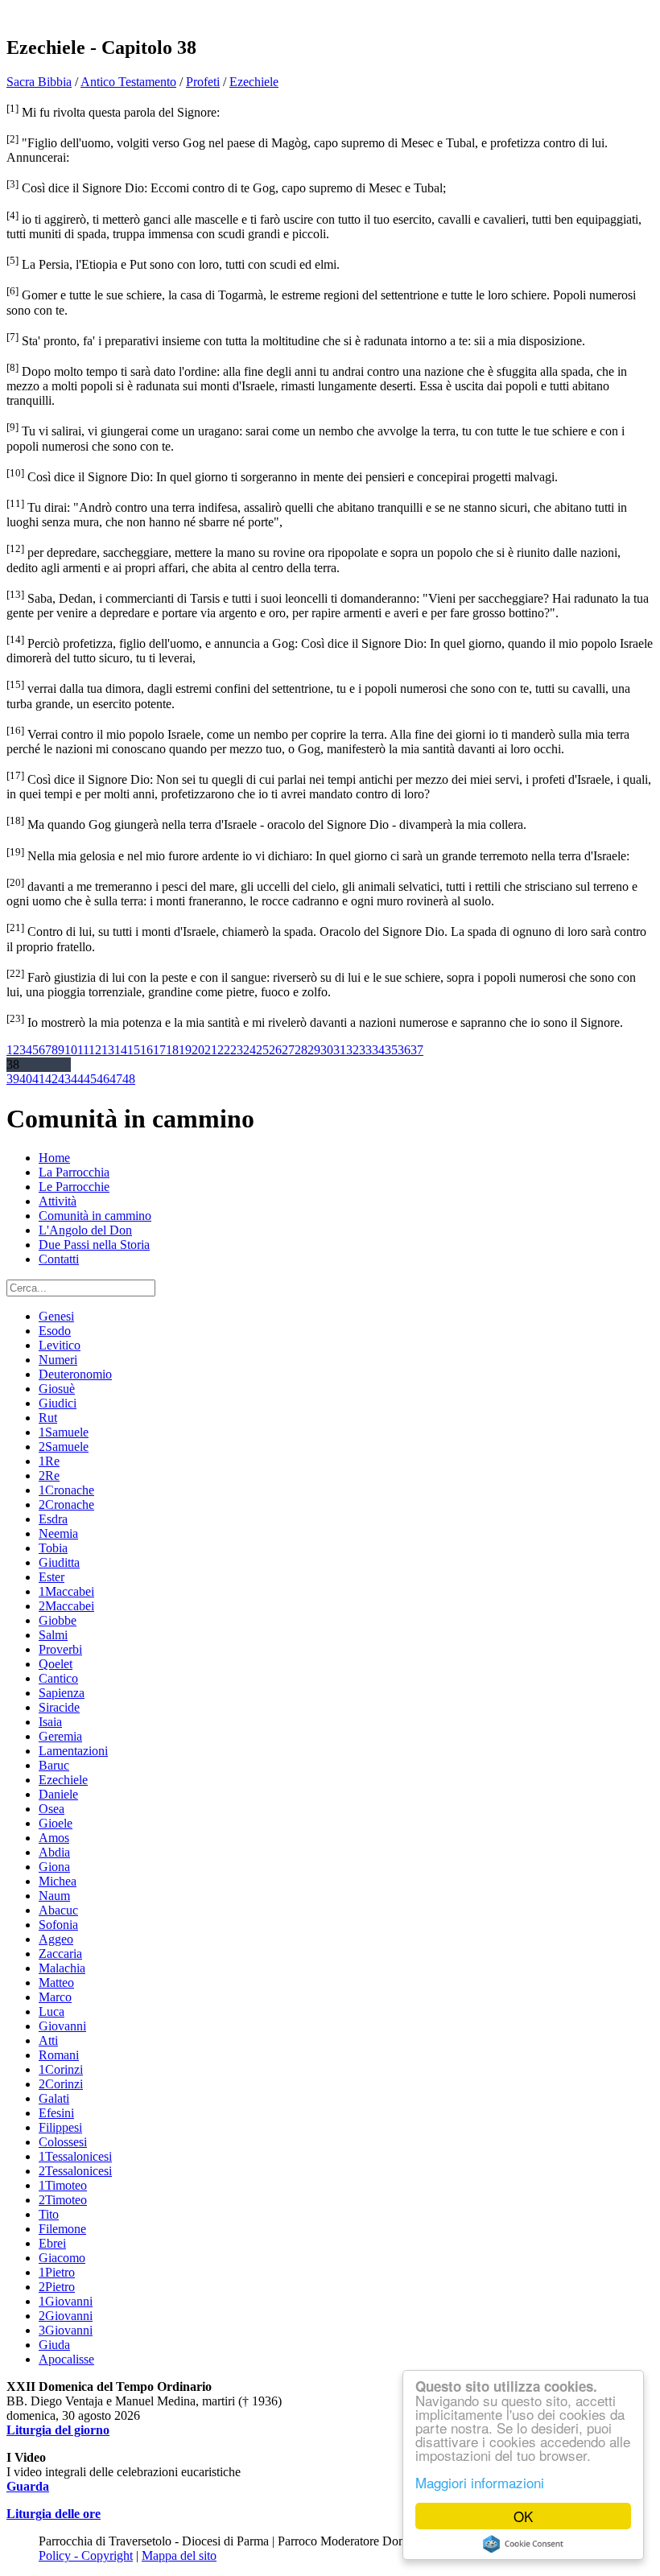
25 (262, 1050)
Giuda (54, 2345)
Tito (49, 2214)
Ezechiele (254, 82)
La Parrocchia (74, 1172)
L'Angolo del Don (85, 1230)
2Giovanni (66, 2316)
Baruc (54, 1765)
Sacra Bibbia (39, 82)
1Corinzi (61, 2069)
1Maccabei (66, 1591)
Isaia (50, 1722)
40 (26, 1079)
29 (314, 1050)
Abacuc (58, 1910)
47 (116, 1079)
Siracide (59, 1707)
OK (523, 2516)
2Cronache (66, 1504)
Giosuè (57, 1389)
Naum (54, 1896)
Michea (58, 1881)
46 (103, 1079)
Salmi (53, 1635)
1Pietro (57, 2272)
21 (211, 1050)
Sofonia (58, 1925)
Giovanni (62, 2026)
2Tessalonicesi (75, 2171)
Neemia (58, 1533)
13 (108, 1050)
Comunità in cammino (95, 1216)
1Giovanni (66, 2301)
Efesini (56, 2113)
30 (327, 1050)
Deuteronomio (75, 1374)
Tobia (53, 1548)
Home (54, 1158)
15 (134, 1050)
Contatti (59, 1259)
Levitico (60, 1345)
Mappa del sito (179, 2555)
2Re (49, 1476)
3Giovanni (66, 2330)
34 (378, 1050)
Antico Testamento (128, 82)
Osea (52, 1809)
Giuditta (59, 1562)
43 (64, 1079)
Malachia (62, 1968)
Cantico (58, 1678)
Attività (58, 1201)
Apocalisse (66, 2359)
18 (172, 1050)
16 (146, 1050)
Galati (54, 2098)
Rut (48, 1418)
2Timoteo (63, 2200)
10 (71, 1050)
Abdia (54, 1852)
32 (353, 1050)
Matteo (56, 1982)
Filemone (62, 2229)
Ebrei (52, 2243)
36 (404, 1050)
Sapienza (62, 1693)
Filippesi (60, 2127)
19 (185, 1050)
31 (340, 1050)
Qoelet (56, 1664)
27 (288, 1050)
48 (129, 1079)
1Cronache (66, 1490)
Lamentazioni (73, 1751)
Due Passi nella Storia (94, 1245)
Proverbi (60, 1649)
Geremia (60, 1736)
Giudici (58, 1403)
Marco (55, 1997)
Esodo (55, 1331)
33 (365, 1050)
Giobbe (58, 1620)
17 (159, 1050)
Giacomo (62, 2258)
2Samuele (64, 1447)
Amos (54, 1838)
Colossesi (63, 2142)
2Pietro (57, 2287)
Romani (59, 2055)
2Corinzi (61, 2084)
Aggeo (56, 1939)
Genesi (56, 1316)
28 (301, 1050)
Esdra (53, 1519)
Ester (52, 1577)
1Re (49, 1461)
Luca (52, 2011)
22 (224, 1050)
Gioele (56, 1823)
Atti (48, 2040)
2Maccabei (66, 1606)
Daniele (58, 1794)
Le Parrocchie (74, 1187)
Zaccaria (60, 1954)
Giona (54, 1867)
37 (417, 1050)
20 (198, 1050)
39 (13, 1079)
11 (83, 1050)
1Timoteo (63, 2185)
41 (39, 1079)
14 (121, 1050)
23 (237, 1050)
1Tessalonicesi (75, 2156)
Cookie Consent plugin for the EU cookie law (523, 2544)
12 (95, 1050)
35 (391, 1050)
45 (90, 1079)
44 (77, 1079)
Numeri (58, 1360)
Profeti (203, 82)
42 (52, 1079)
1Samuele (64, 1432)
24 (250, 1050)
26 (275, 1050)
